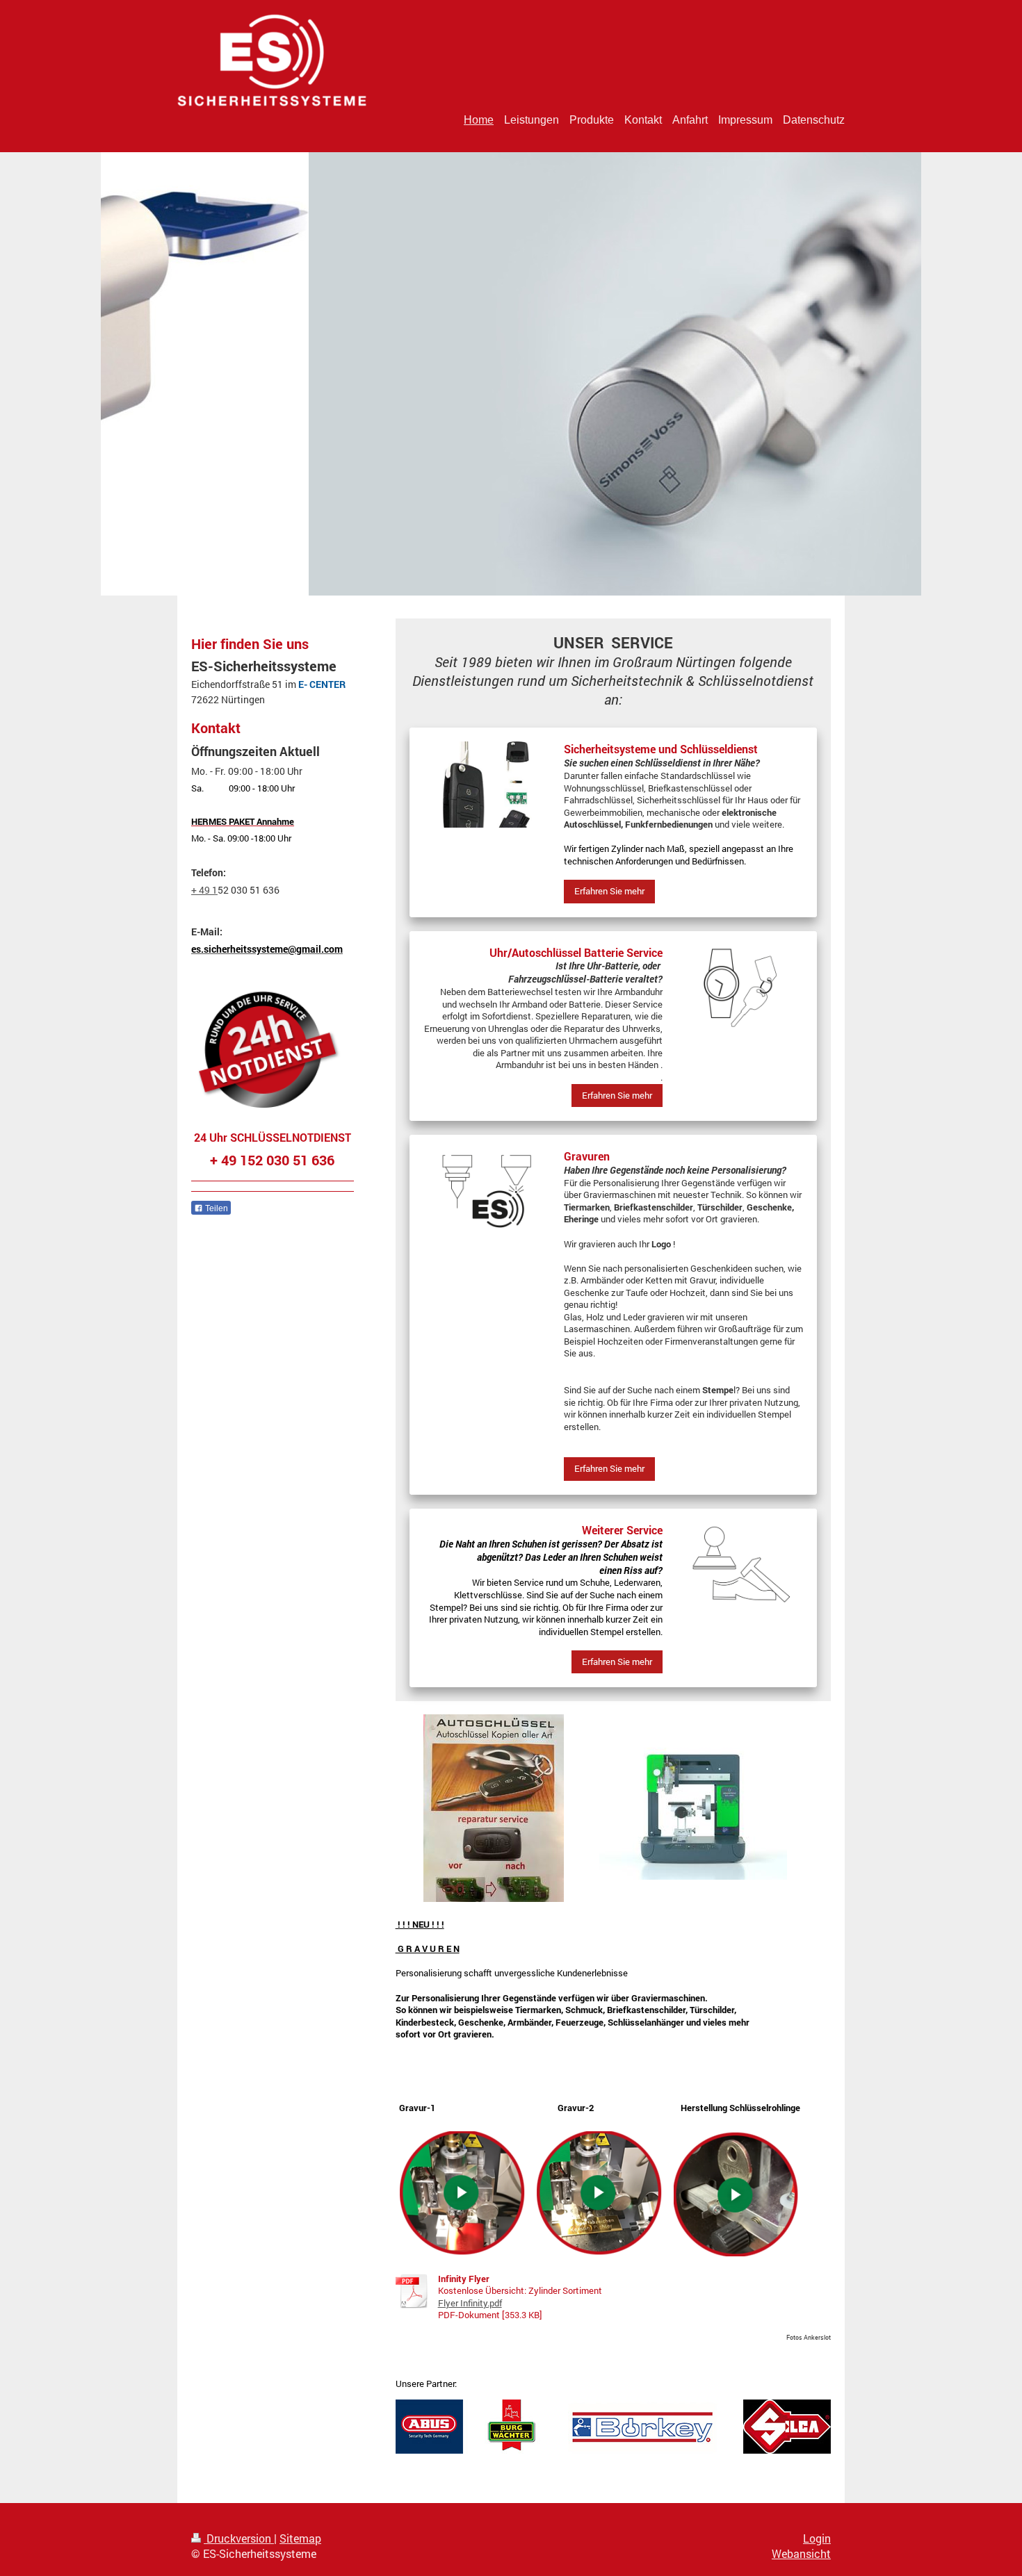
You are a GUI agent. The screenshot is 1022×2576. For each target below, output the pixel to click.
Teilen (216, 1208)
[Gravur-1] (462, 2194)
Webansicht (801, 2553)
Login (817, 2538)
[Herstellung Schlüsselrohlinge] (736, 2194)
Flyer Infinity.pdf (470, 2303)
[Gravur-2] (599, 2194)
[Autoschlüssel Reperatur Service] (494, 1808)
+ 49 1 (204, 890)
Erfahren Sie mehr (609, 891)
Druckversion (239, 2538)
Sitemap (300, 2538)
